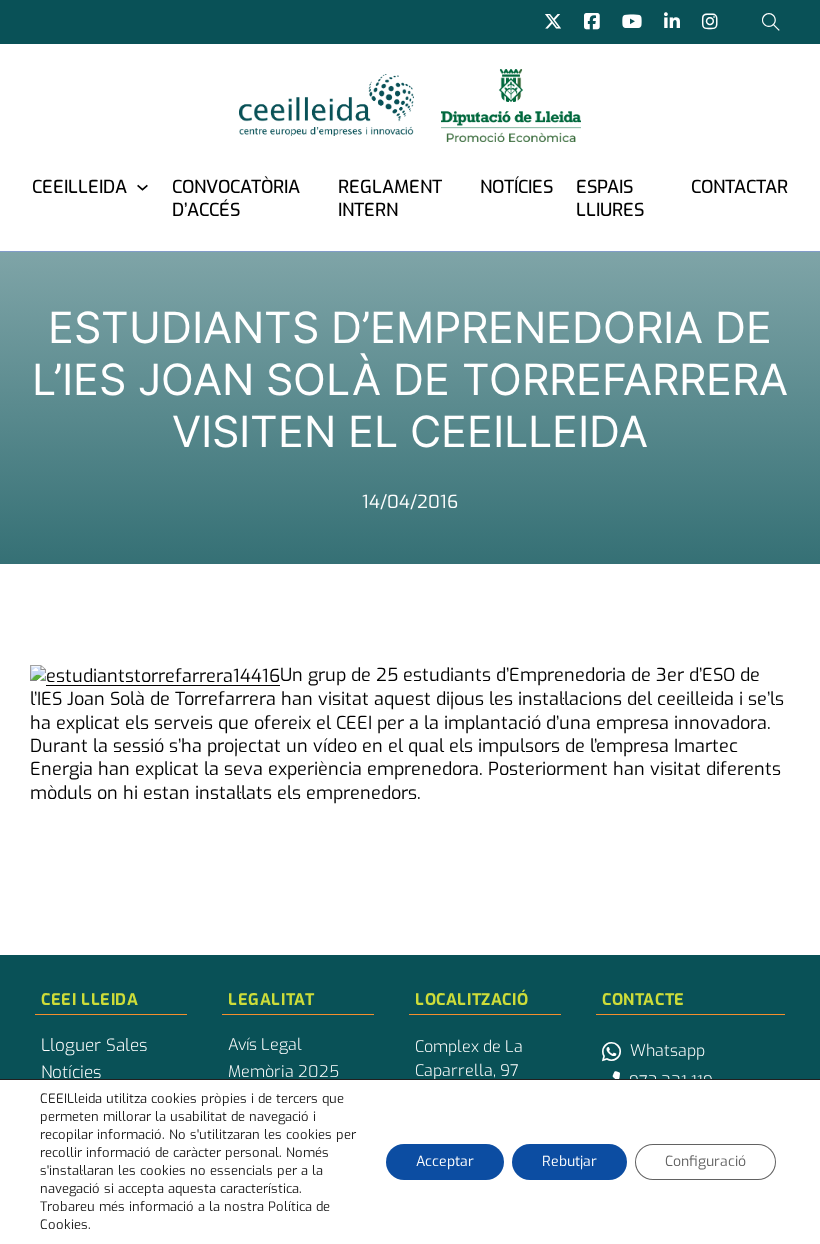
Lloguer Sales (94, 1046)
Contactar (739, 187)
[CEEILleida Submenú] (142, 186)
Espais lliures (610, 198)
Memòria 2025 (283, 1072)
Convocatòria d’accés (236, 198)
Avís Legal (265, 1045)
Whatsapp (667, 1050)
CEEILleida (79, 187)
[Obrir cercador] (771, 22)
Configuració (705, 1161)
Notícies (516, 187)
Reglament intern (390, 198)
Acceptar (445, 1161)
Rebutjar (569, 1161)
